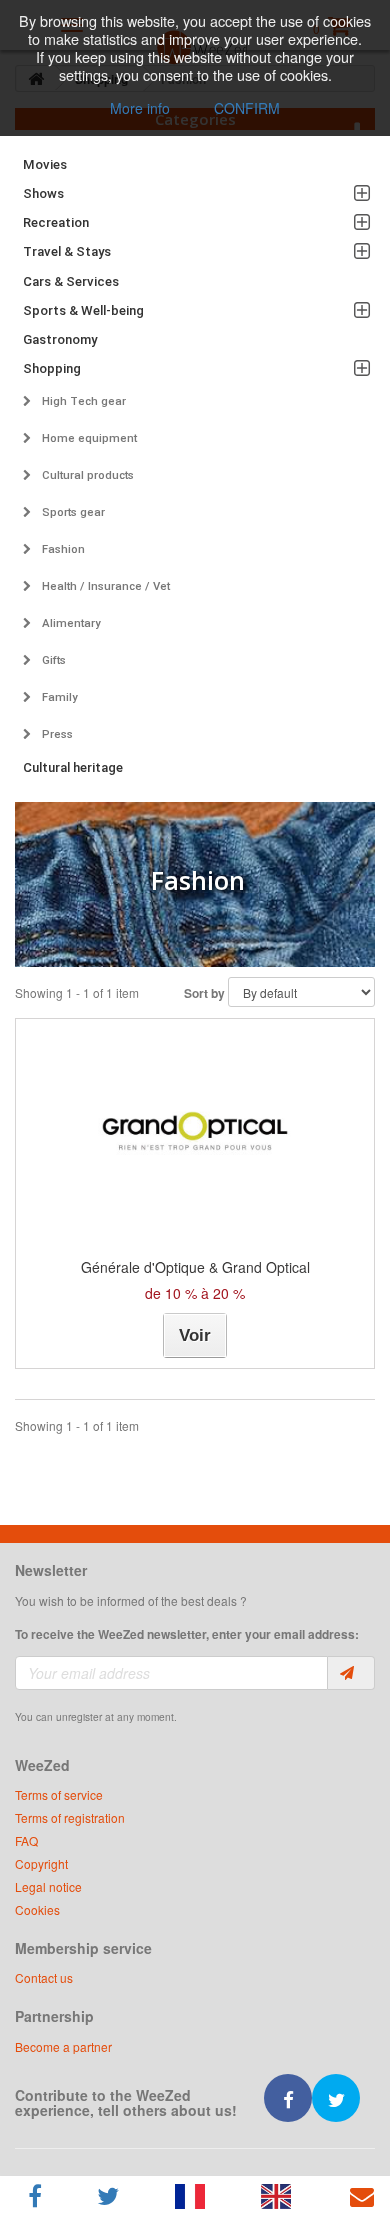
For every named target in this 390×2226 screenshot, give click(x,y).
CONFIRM (247, 108)
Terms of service (59, 1794)
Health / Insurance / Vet (104, 586)
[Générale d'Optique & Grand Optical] (195, 1131)
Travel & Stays (67, 251)
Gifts (52, 660)
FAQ (26, 1840)
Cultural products (86, 475)
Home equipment (88, 438)
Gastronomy (60, 339)
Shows (43, 193)
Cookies (37, 1909)
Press (56, 734)
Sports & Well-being (83, 310)
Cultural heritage (73, 767)
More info (140, 108)
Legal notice (48, 1886)
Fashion (62, 549)
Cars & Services (71, 281)
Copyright (41, 1863)
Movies (45, 164)
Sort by (204, 993)
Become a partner (63, 2046)
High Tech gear (82, 401)
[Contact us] (361, 2196)
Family (58, 697)
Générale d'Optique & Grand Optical (195, 1267)
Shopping (52, 368)
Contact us (44, 1977)
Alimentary (70, 623)
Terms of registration (70, 1817)
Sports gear (72, 512)
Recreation (56, 222)
